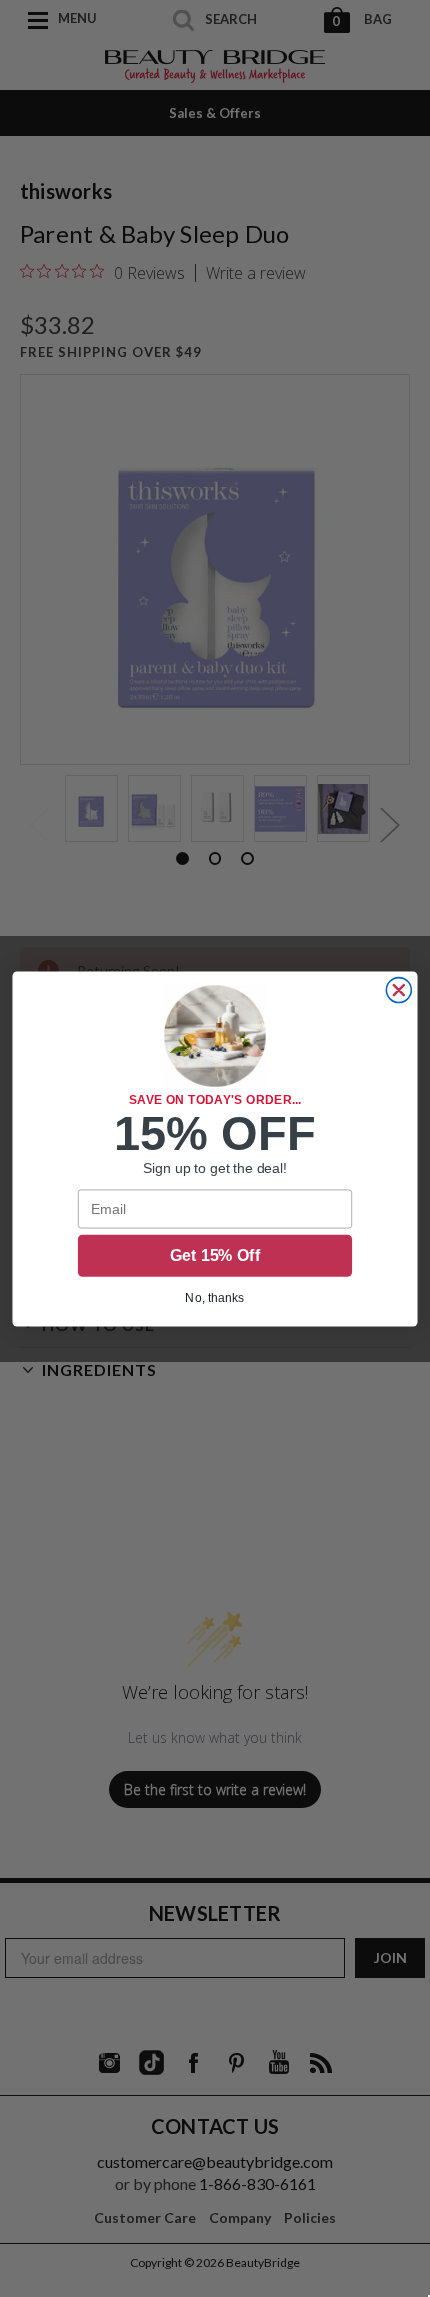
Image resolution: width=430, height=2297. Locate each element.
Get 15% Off (215, 1255)
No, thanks (214, 1296)
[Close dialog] (398, 989)
